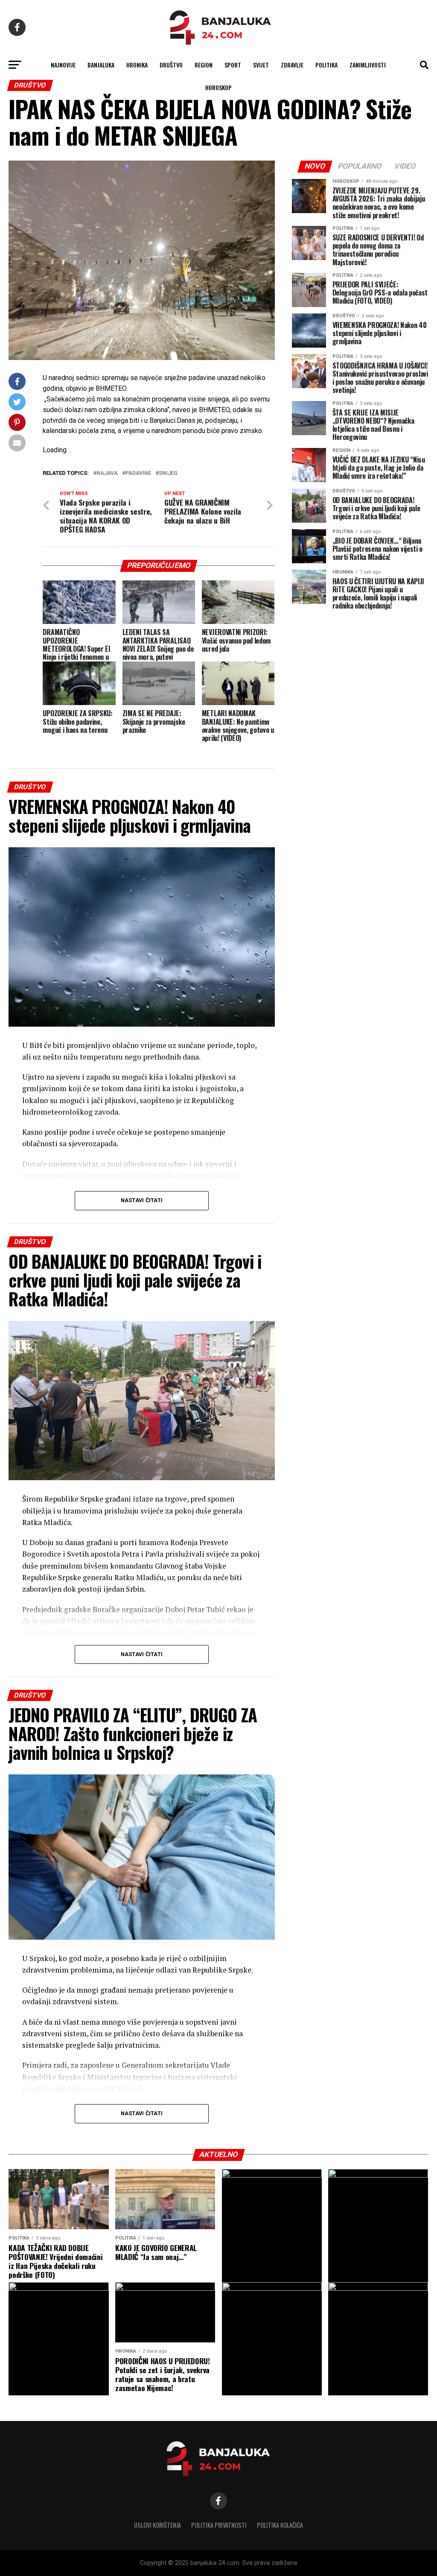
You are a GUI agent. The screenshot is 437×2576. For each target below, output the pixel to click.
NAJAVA (107, 473)
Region (204, 65)
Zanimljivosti (368, 65)
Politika (326, 65)
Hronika (137, 65)
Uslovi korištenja (157, 2525)
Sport (233, 65)
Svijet (261, 65)
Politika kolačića (280, 2525)
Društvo (171, 65)
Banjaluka (101, 65)
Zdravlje (292, 65)
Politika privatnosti (219, 2525)
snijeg (168, 473)
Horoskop (218, 87)
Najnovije (63, 65)
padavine (138, 473)
